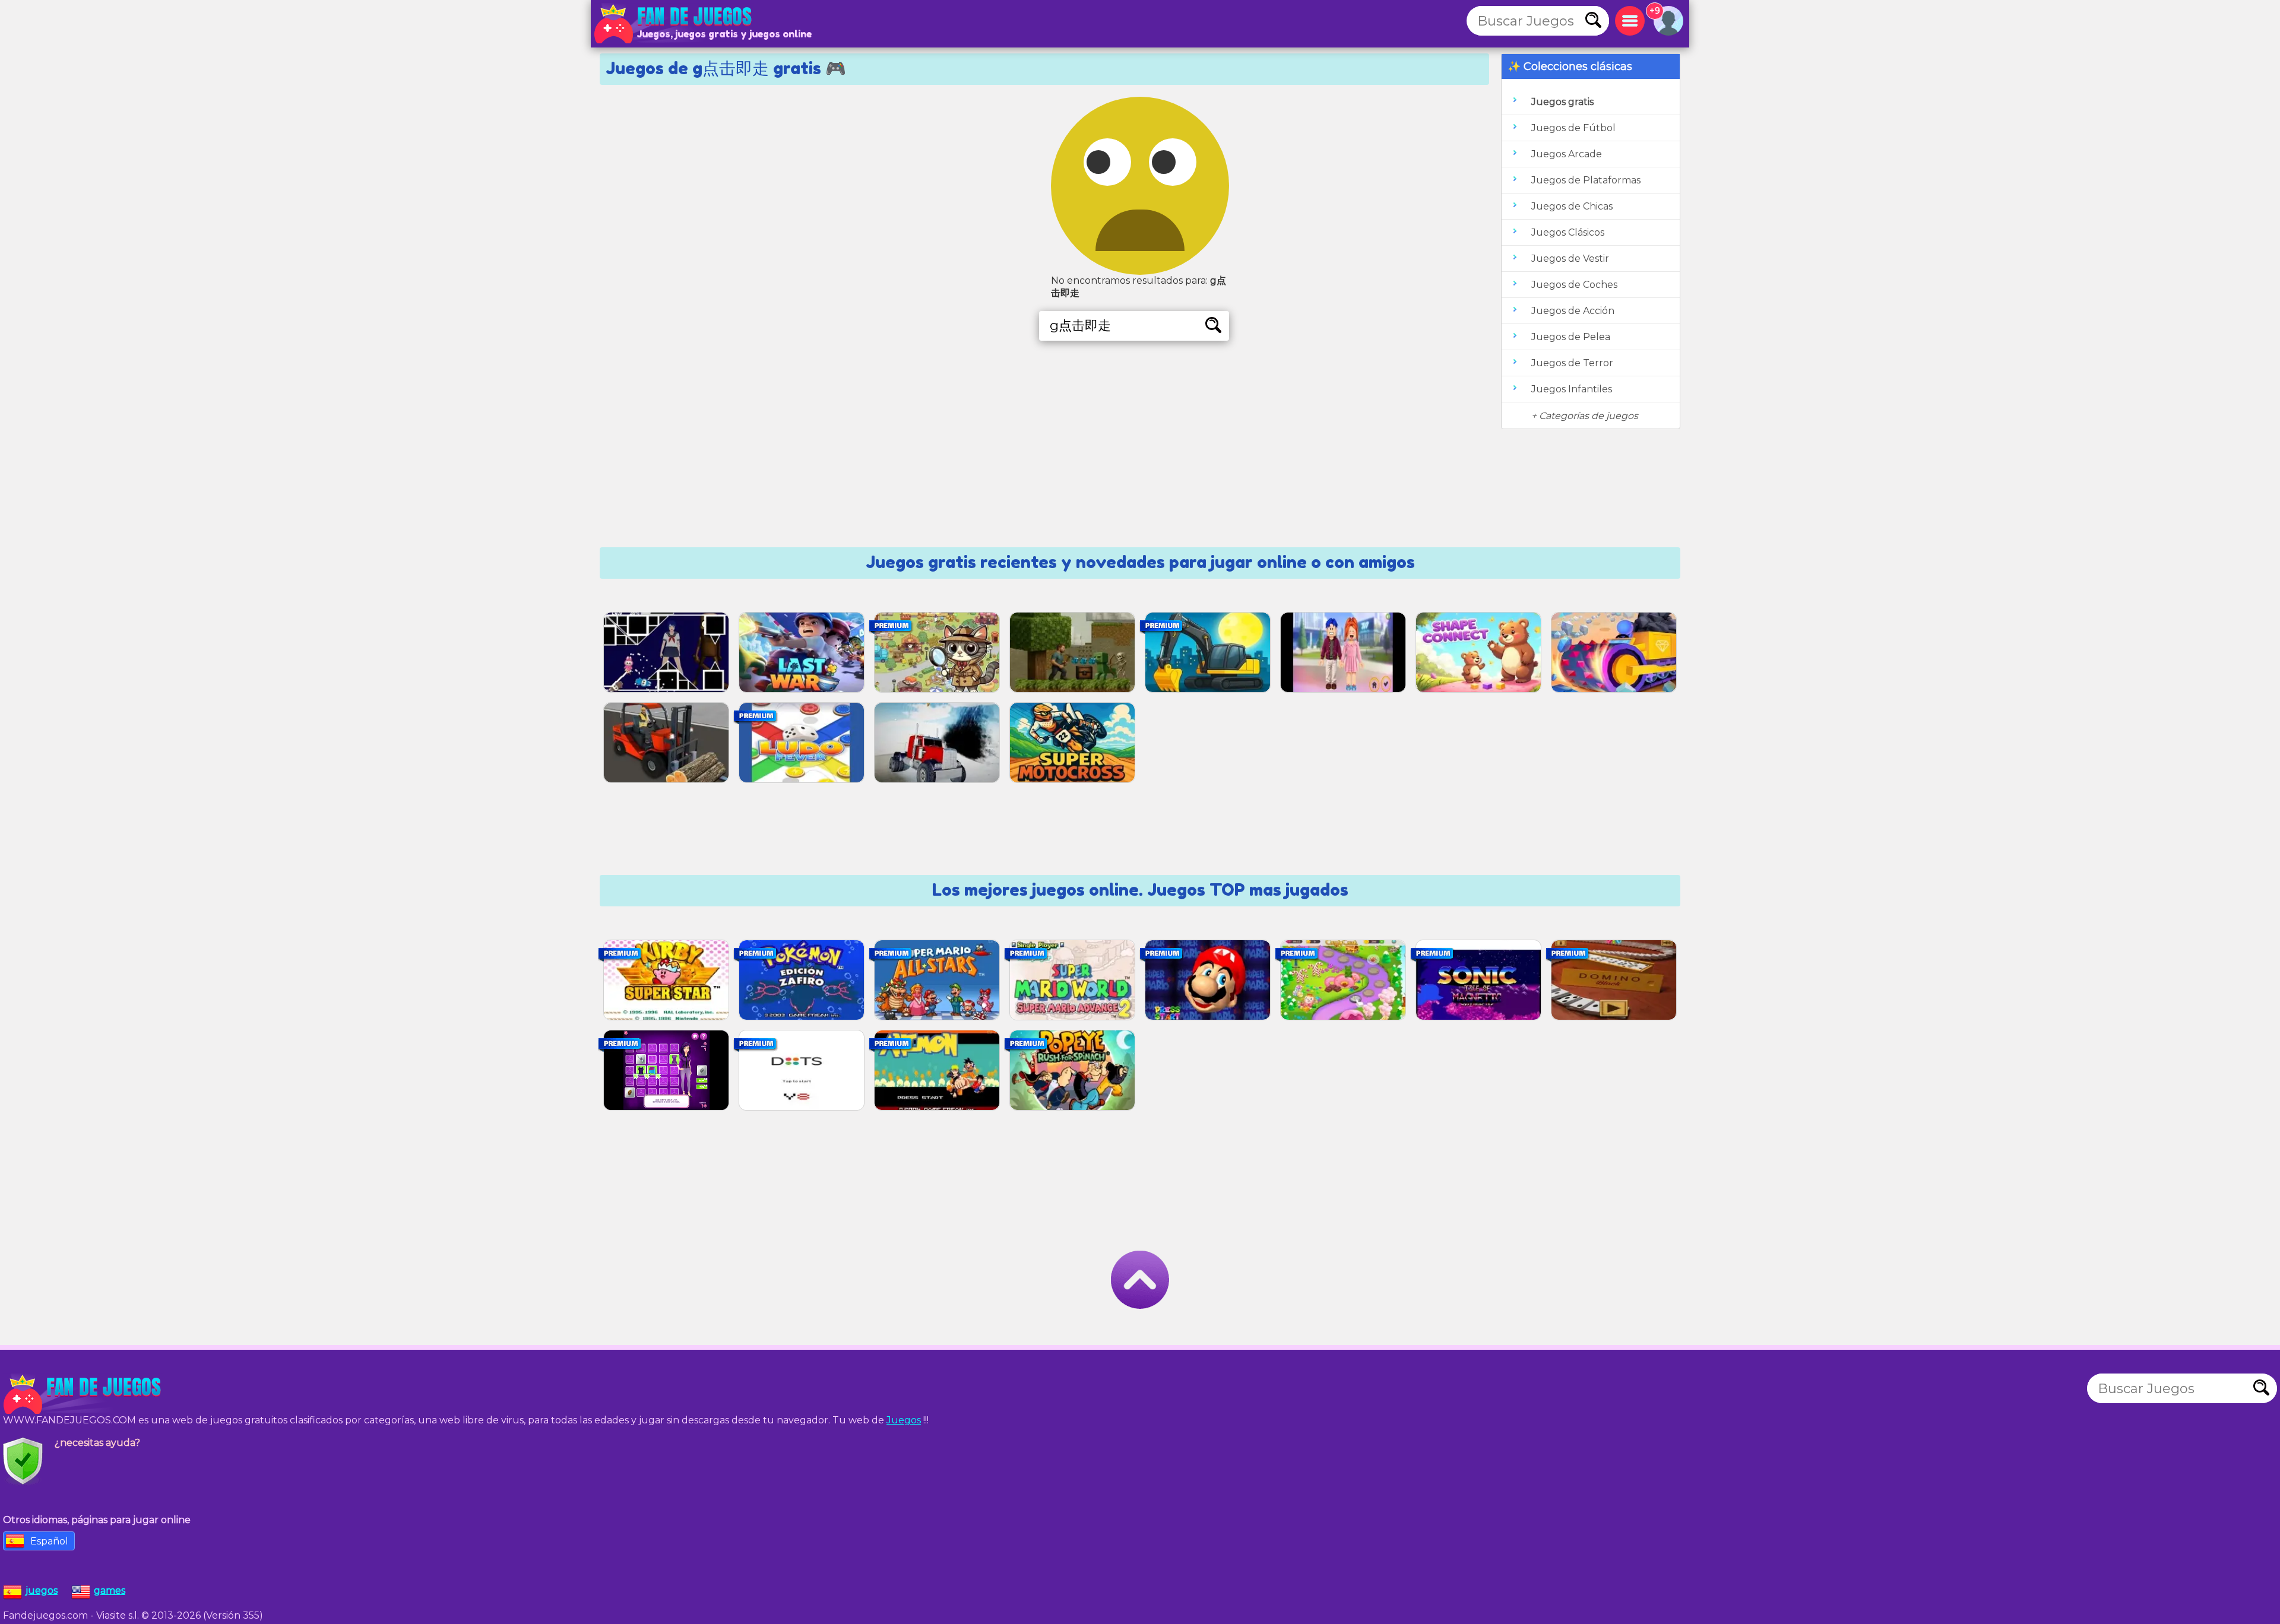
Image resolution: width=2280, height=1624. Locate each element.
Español (49, 1541)
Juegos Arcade (1567, 154)
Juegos (904, 1420)
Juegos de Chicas (1572, 206)
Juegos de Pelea (1571, 337)
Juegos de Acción (1573, 311)
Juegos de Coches (1574, 285)
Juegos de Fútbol (1573, 128)
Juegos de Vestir (1570, 258)
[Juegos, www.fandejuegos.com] (674, 24)
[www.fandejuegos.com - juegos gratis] (83, 1394)
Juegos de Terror (1572, 363)
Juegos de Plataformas (1586, 180)
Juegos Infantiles (1572, 389)
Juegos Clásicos (1568, 232)
